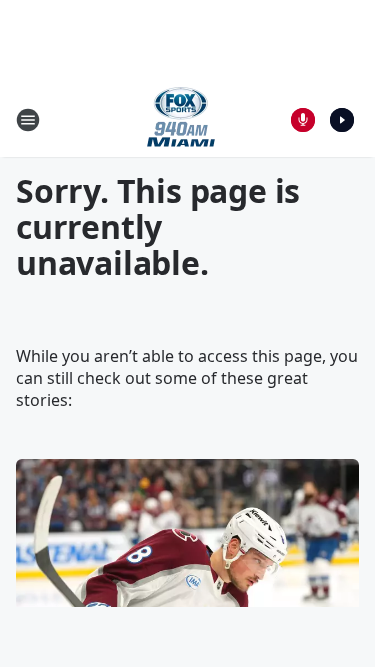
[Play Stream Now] (342, 120)
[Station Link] (181, 119)
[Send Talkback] (303, 120)
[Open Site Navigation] (28, 120)
